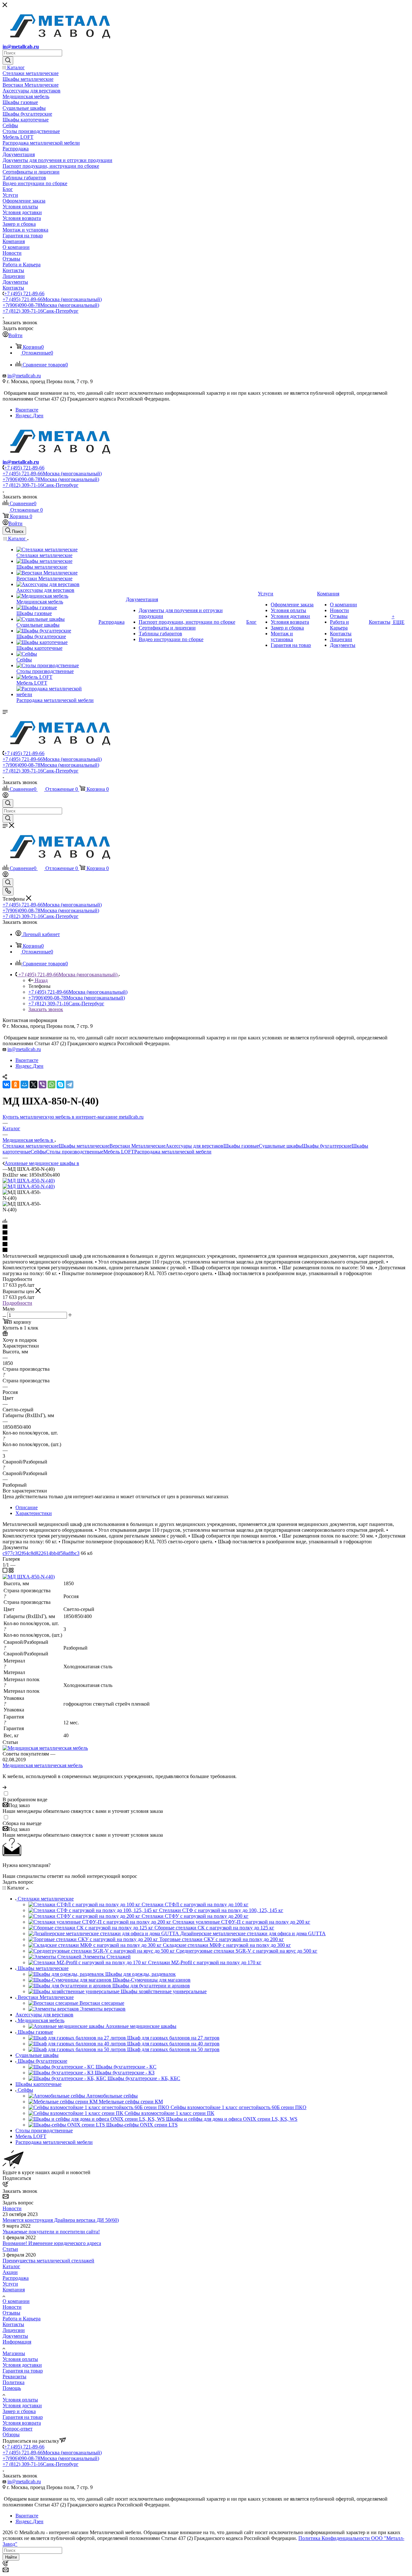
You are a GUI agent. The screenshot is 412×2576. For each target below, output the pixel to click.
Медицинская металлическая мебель (43, 1765)
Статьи (10, 2249)
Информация (17, 2342)
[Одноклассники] (15, 1084)
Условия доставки (22, 2365)
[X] (33, 1084)
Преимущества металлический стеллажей (48, 2261)
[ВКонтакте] (6, 1084)
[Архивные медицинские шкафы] (29, 1181)
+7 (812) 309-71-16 (41, 311)
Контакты (13, 2324)
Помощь (12, 2388)
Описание (27, 1507)
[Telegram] (70, 1084)
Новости (12, 2208)
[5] (206, 1250)
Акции (10, 2272)
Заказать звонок (46, 1009)
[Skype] (61, 1084)
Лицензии (14, 2330)
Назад (41, 980)
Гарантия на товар (23, 2371)
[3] (206, 1239)
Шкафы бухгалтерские (327, 1146)
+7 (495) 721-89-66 (24, 294)
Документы (15, 2336)
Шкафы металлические (84, 1146)
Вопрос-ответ (18, 2429)
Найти (11, 2557)
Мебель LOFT (119, 1152)
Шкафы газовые (241, 1146)
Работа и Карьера (22, 2319)
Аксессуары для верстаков (194, 1146)
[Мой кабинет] (5, 796)
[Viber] (42, 1084)
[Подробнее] (5, 1787)
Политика (14, 2382)
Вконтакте (27, 410)
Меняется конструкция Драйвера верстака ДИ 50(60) (61, 2220)
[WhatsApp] (51, 1084)
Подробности (17, 1303)
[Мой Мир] (24, 1084)
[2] (206, 1233)
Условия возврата (22, 2423)
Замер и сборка (19, 2411)
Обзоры (11, 2434)
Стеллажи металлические (31, 1146)
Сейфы (38, 1152)
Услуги (10, 2284)
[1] (206, 1227)
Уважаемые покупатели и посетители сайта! (51, 2232)
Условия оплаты (20, 2359)
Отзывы (11, 2313)
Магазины (14, 2353)
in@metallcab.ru (21, 47)
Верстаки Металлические (137, 1146)
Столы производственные (75, 1152)
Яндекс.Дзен (29, 416)
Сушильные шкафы (280, 1146)
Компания (14, 2290)
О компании (16, 2301)
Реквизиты (14, 2377)
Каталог (11, 2266)
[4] (206, 1245)
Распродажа (16, 2278)
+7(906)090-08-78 (51, 305)
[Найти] (8, 61)
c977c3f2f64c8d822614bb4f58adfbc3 (41, 1553)
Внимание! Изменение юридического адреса (52, 2243)
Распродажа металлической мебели (173, 1152)
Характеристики (34, 1513)
